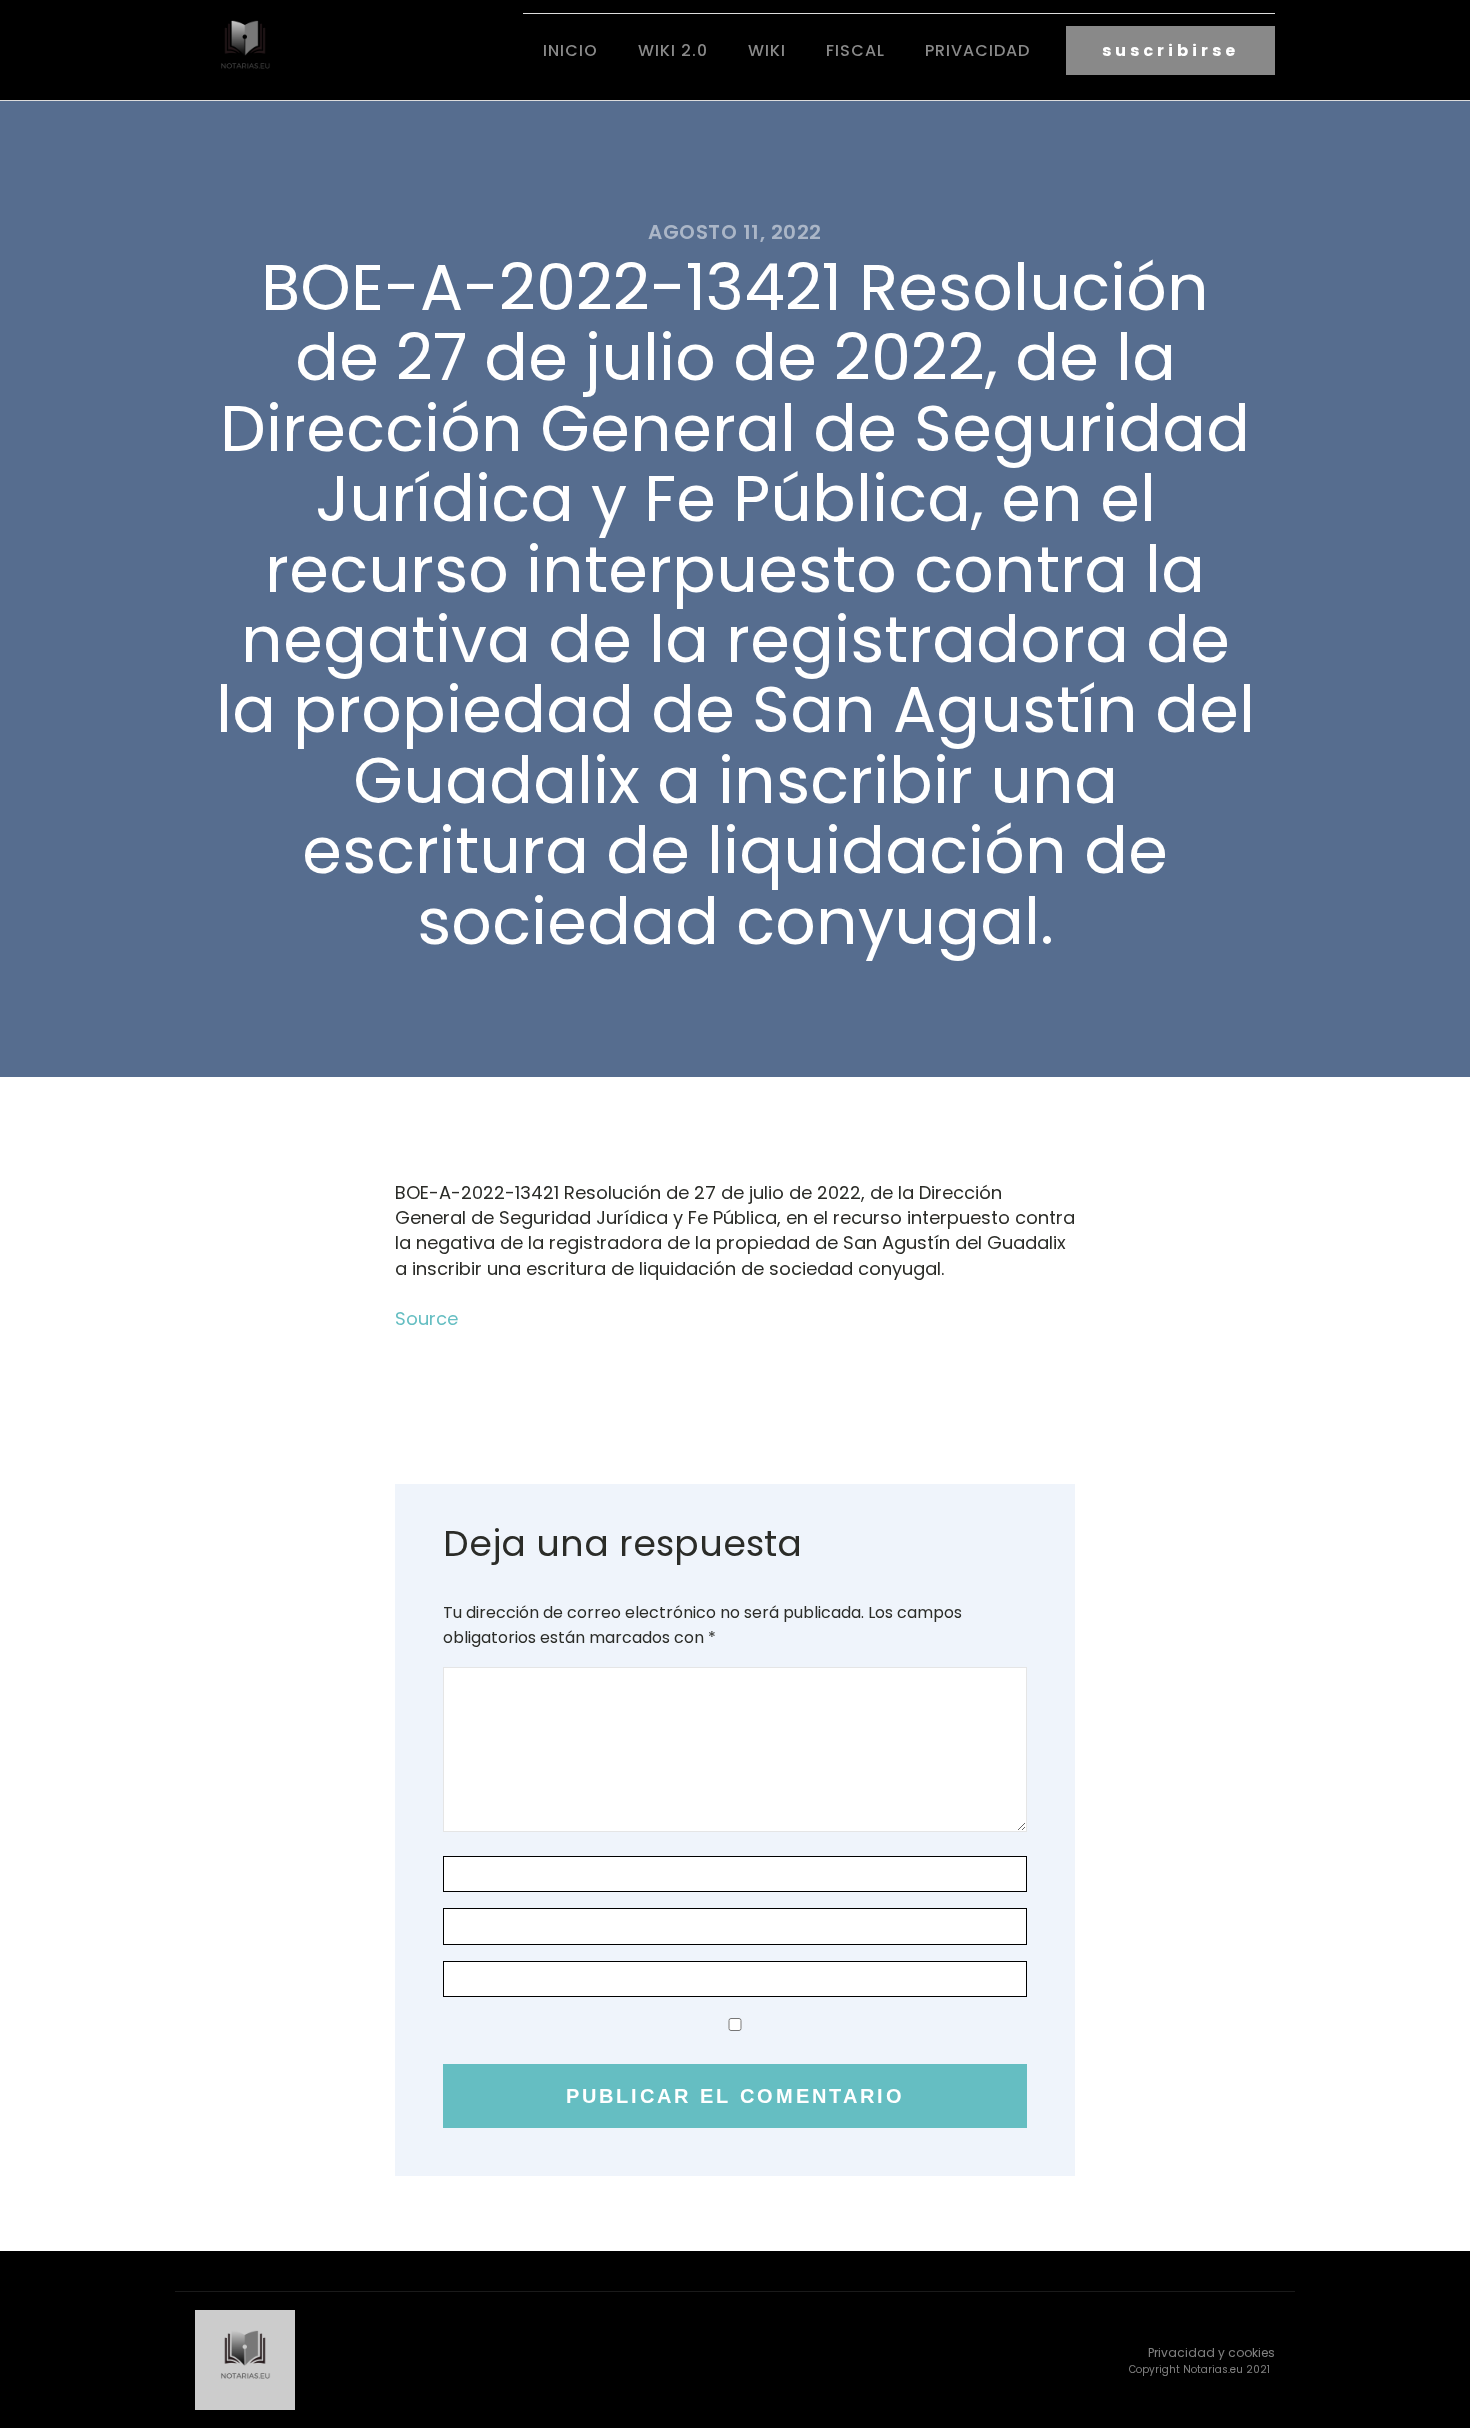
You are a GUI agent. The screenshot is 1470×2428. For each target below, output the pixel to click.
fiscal (855, 50)
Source (426, 1318)
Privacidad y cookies (1211, 2352)
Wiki (767, 50)
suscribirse (1170, 50)
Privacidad (977, 50)
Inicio (570, 50)
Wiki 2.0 (673, 50)
